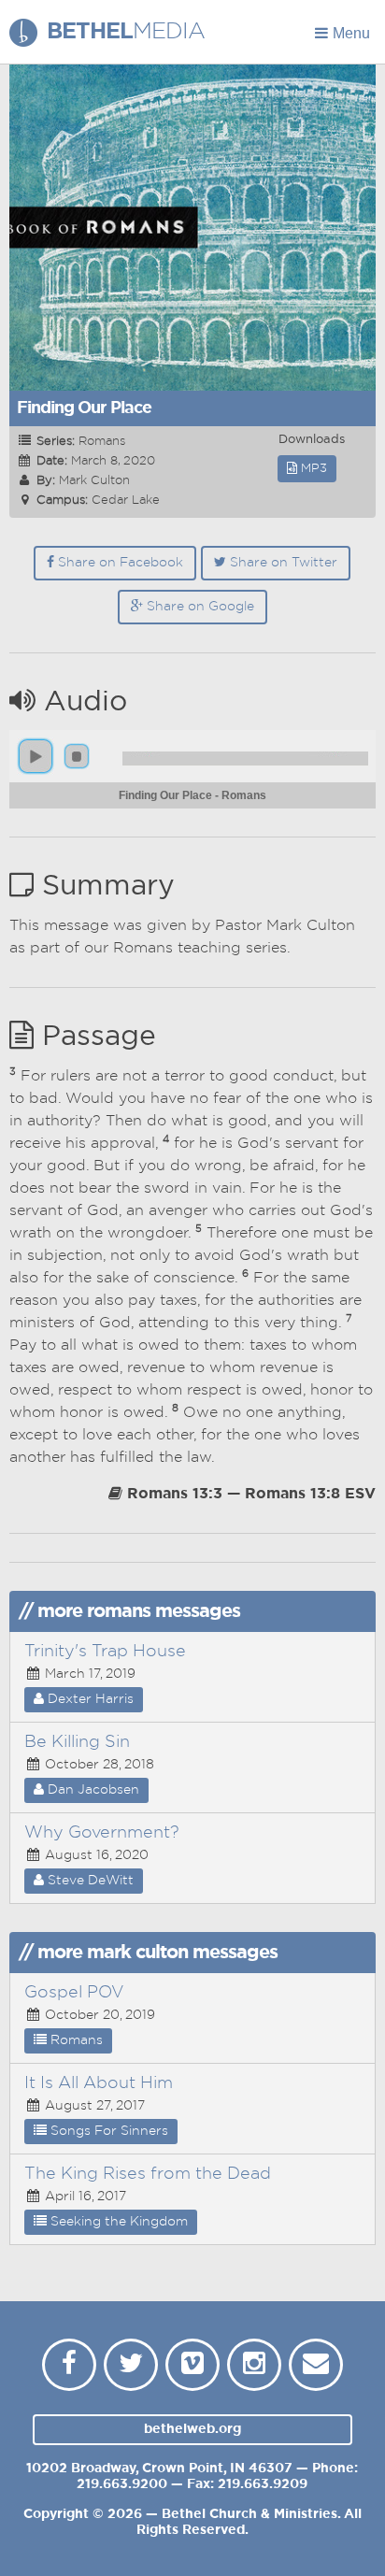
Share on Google (199, 607)
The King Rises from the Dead (148, 2174)
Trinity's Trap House (105, 1652)
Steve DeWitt (89, 1881)
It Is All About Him (99, 2083)
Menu (351, 33)
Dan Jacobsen (92, 1790)
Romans (75, 2040)
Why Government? (102, 1833)
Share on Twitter (282, 563)
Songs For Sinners (107, 2131)
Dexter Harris (89, 1699)
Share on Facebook (119, 563)
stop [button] (77, 756)
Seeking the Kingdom (117, 2222)
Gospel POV (74, 1993)
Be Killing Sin (77, 1742)
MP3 (312, 469)
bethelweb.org (192, 2429)
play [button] (36, 756)
